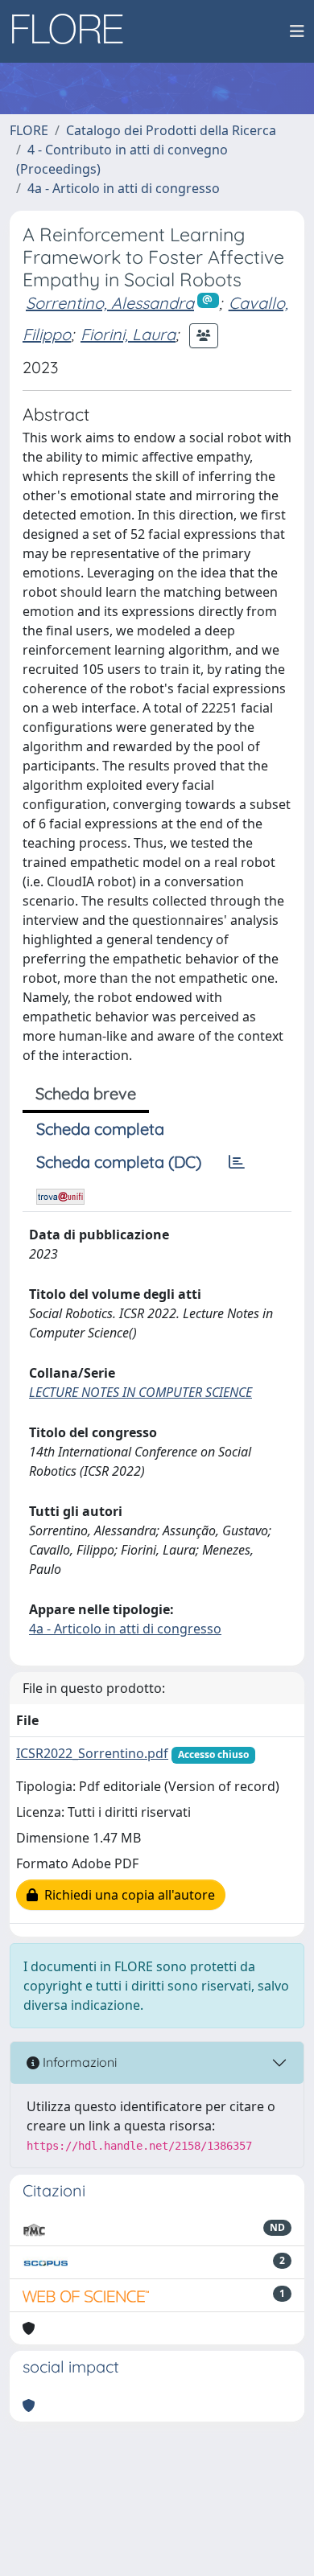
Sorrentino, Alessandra (110, 303)
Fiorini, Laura (128, 334)
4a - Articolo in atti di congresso (124, 188)
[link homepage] (73, 31)
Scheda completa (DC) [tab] (119, 1162)
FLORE (29, 130)
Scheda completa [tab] (100, 1129)
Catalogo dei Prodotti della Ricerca (171, 130)
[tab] (237, 1162)
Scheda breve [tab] (86, 1093)
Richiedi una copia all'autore (126, 1895)
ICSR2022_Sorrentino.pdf (92, 1753)
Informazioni (78, 2062)
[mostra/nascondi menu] (297, 31)
